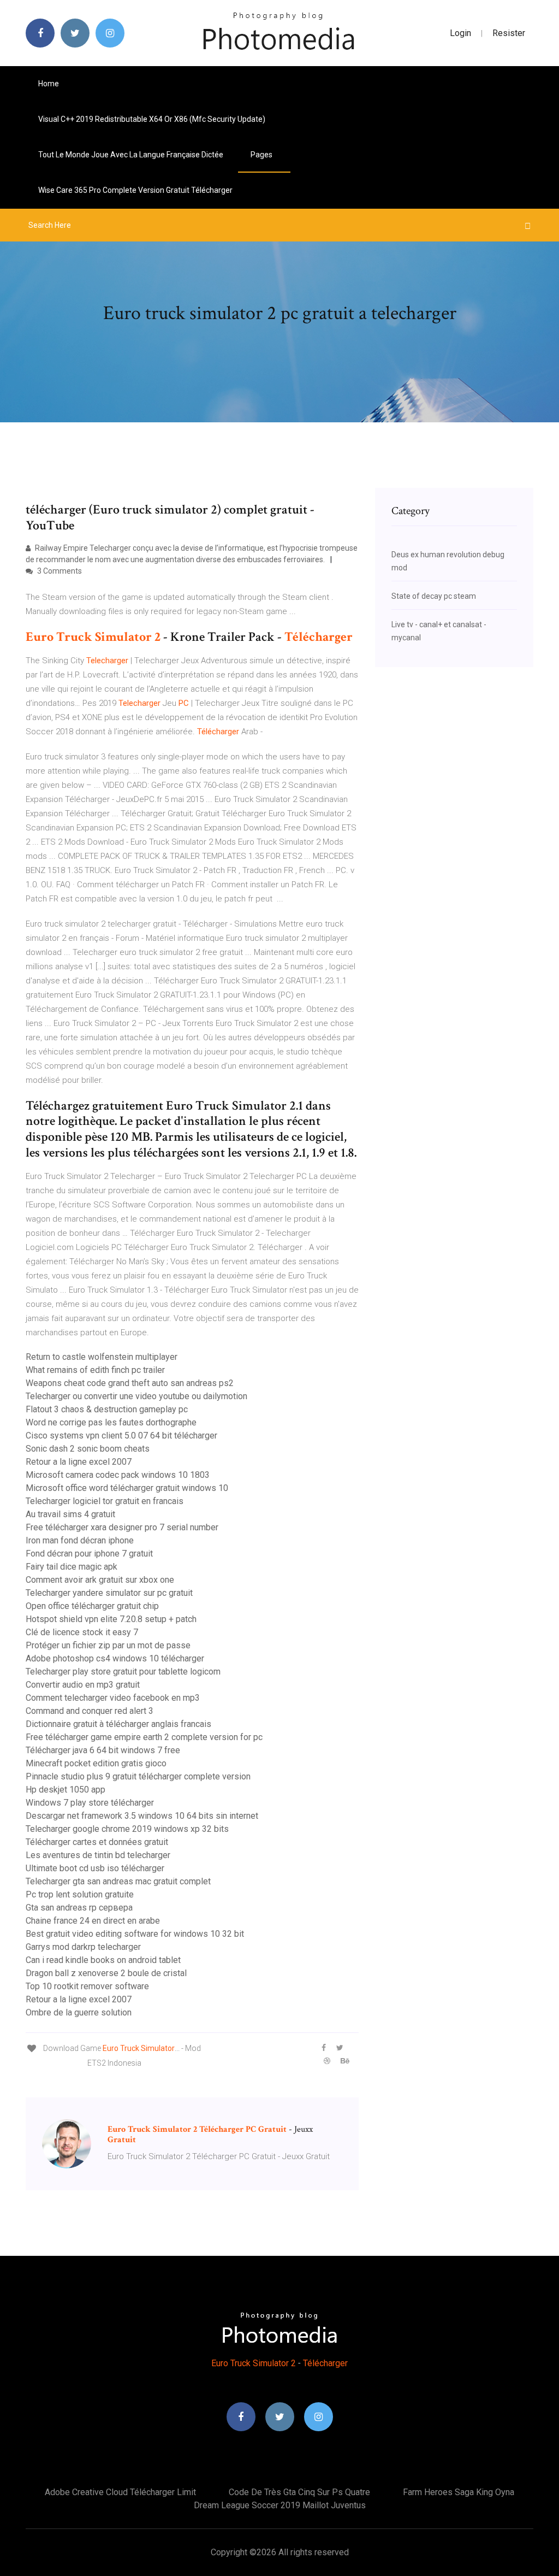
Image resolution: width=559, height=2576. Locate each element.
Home (49, 84)
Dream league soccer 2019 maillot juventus (280, 2505)
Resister (509, 33)
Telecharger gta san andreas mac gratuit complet (118, 1881)
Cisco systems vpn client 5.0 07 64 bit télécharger (121, 1436)
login (460, 33)
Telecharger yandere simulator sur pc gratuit (109, 1593)
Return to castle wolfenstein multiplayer (102, 1357)
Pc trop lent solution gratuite (80, 1894)
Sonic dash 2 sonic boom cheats (88, 1449)
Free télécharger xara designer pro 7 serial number (122, 1527)
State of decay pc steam (434, 596)
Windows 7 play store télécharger (90, 1803)
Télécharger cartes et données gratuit (97, 1842)
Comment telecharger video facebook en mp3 (113, 1698)
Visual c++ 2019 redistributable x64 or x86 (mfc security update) (152, 119)
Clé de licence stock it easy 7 (82, 1632)
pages (262, 155)
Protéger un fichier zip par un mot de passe (108, 1645)
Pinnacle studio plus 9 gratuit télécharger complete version (138, 1776)
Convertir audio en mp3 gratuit (83, 1685)
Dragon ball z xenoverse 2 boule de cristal (106, 1973)
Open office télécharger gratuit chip (92, 1606)
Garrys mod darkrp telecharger (83, 1947)
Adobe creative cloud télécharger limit (120, 2492)
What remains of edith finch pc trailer (95, 1370)
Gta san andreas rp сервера (79, 1908)
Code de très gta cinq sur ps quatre (299, 2492)
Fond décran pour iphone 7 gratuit (89, 1554)
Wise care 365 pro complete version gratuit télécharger (135, 190)
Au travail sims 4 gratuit (70, 1514)
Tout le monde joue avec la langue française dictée (131, 155)
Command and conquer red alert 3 (90, 1711)
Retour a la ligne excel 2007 (79, 1462)
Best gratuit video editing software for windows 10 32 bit (135, 1934)
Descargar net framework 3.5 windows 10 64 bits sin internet (142, 1816)
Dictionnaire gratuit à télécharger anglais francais (118, 1724)
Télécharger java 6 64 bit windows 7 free (103, 1750)
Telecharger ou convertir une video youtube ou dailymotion (136, 1396)
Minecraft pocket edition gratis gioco (96, 1763)
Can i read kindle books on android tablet (103, 1960)
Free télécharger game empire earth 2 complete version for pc (144, 1737)
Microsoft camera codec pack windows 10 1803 (118, 1475)
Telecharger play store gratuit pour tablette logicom (123, 1672)
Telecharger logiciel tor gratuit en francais (105, 1501)
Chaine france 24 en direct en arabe (93, 1921)
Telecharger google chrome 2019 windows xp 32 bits (127, 1829)
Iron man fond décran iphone (80, 1540)
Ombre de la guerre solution (79, 2012)
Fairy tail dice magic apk (72, 1567)
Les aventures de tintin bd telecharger (98, 1855)
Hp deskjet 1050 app (66, 1790)
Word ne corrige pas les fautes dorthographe (111, 1422)
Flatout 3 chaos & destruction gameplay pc (107, 1409)
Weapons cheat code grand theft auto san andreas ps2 (130, 1383)
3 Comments (59, 571)
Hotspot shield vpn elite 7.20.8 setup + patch (111, 1619)
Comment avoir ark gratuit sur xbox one (100, 1580)
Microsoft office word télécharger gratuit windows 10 (127, 1488)
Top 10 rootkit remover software (87, 1986)
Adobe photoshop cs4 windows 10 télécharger (115, 1658)
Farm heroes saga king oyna (459, 2492)
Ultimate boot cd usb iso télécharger (95, 1868)
